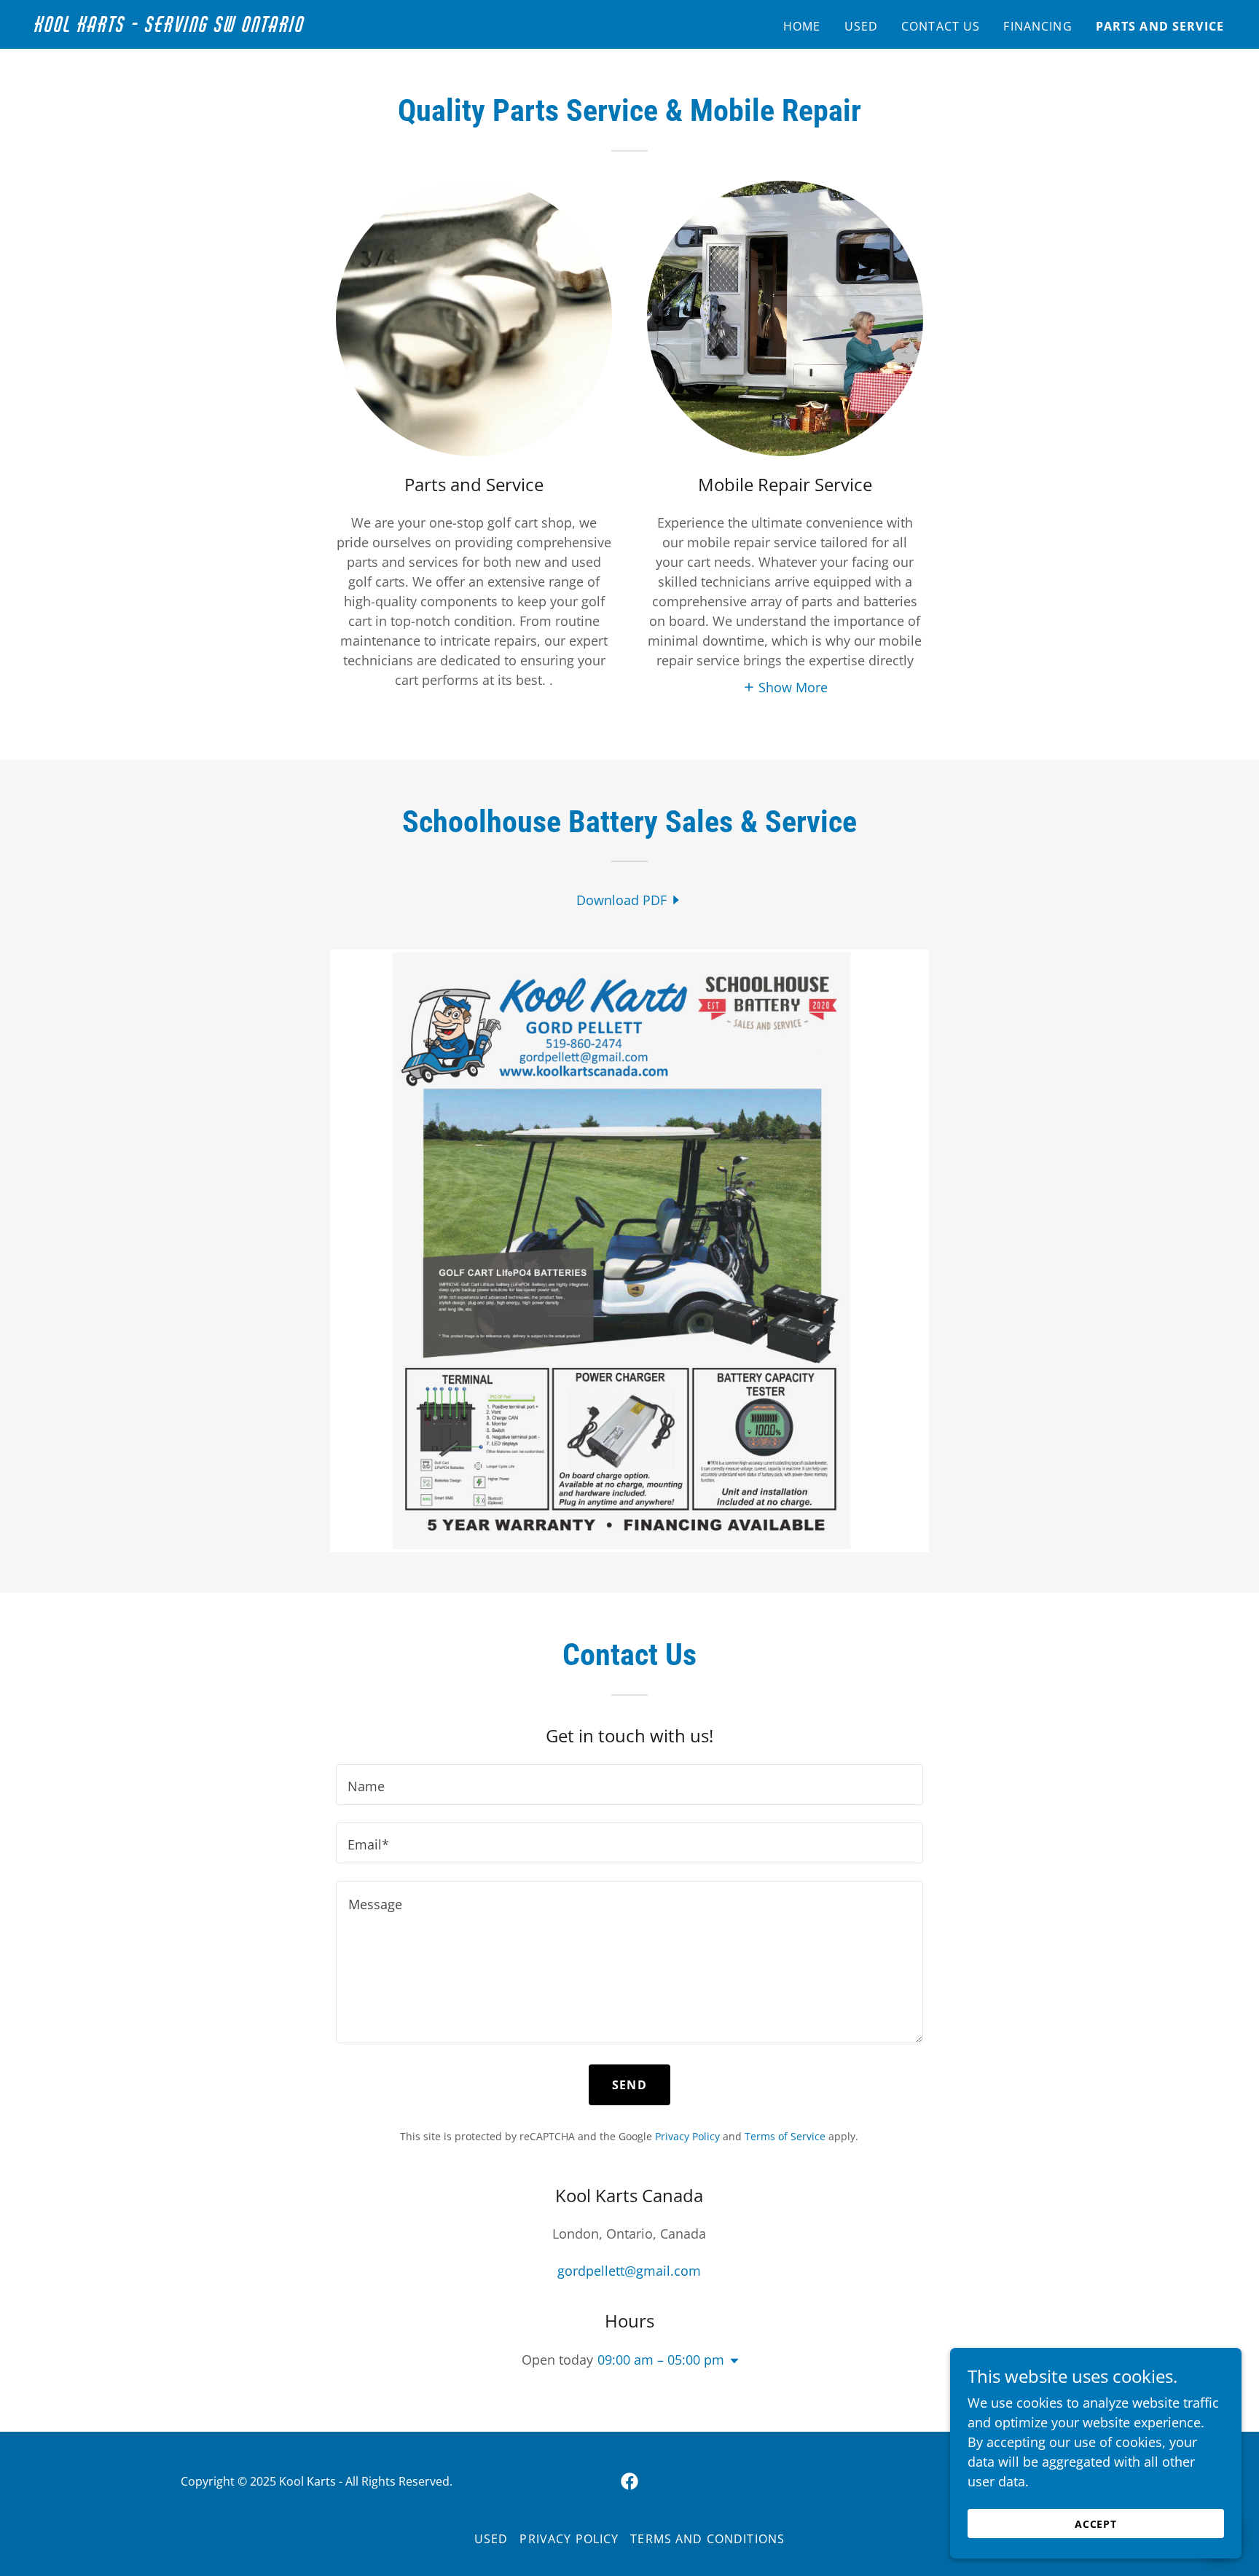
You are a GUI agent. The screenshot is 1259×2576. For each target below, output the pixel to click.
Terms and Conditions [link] (707, 2539)
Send (629, 2085)
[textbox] (629, 1785)
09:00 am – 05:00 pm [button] (661, 2360)
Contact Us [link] (941, 26)
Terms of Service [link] (785, 2136)
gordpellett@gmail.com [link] (629, 2271)
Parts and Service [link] (1160, 26)
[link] (243, 27)
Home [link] (802, 26)
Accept (1096, 2524)
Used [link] (862, 26)
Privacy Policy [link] (687, 2136)
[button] (785, 686)
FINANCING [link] (1038, 26)
